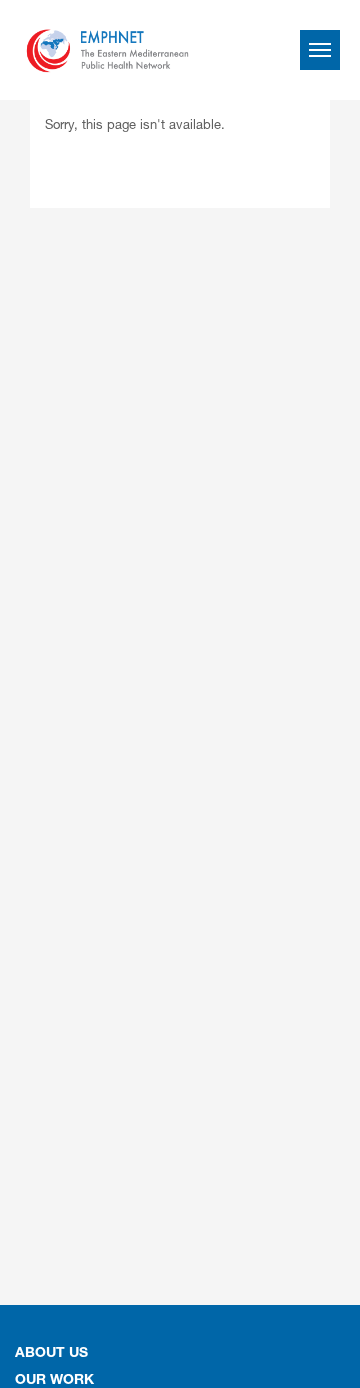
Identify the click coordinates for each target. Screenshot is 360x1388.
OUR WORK (54, 1381)
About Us (51, 1354)
